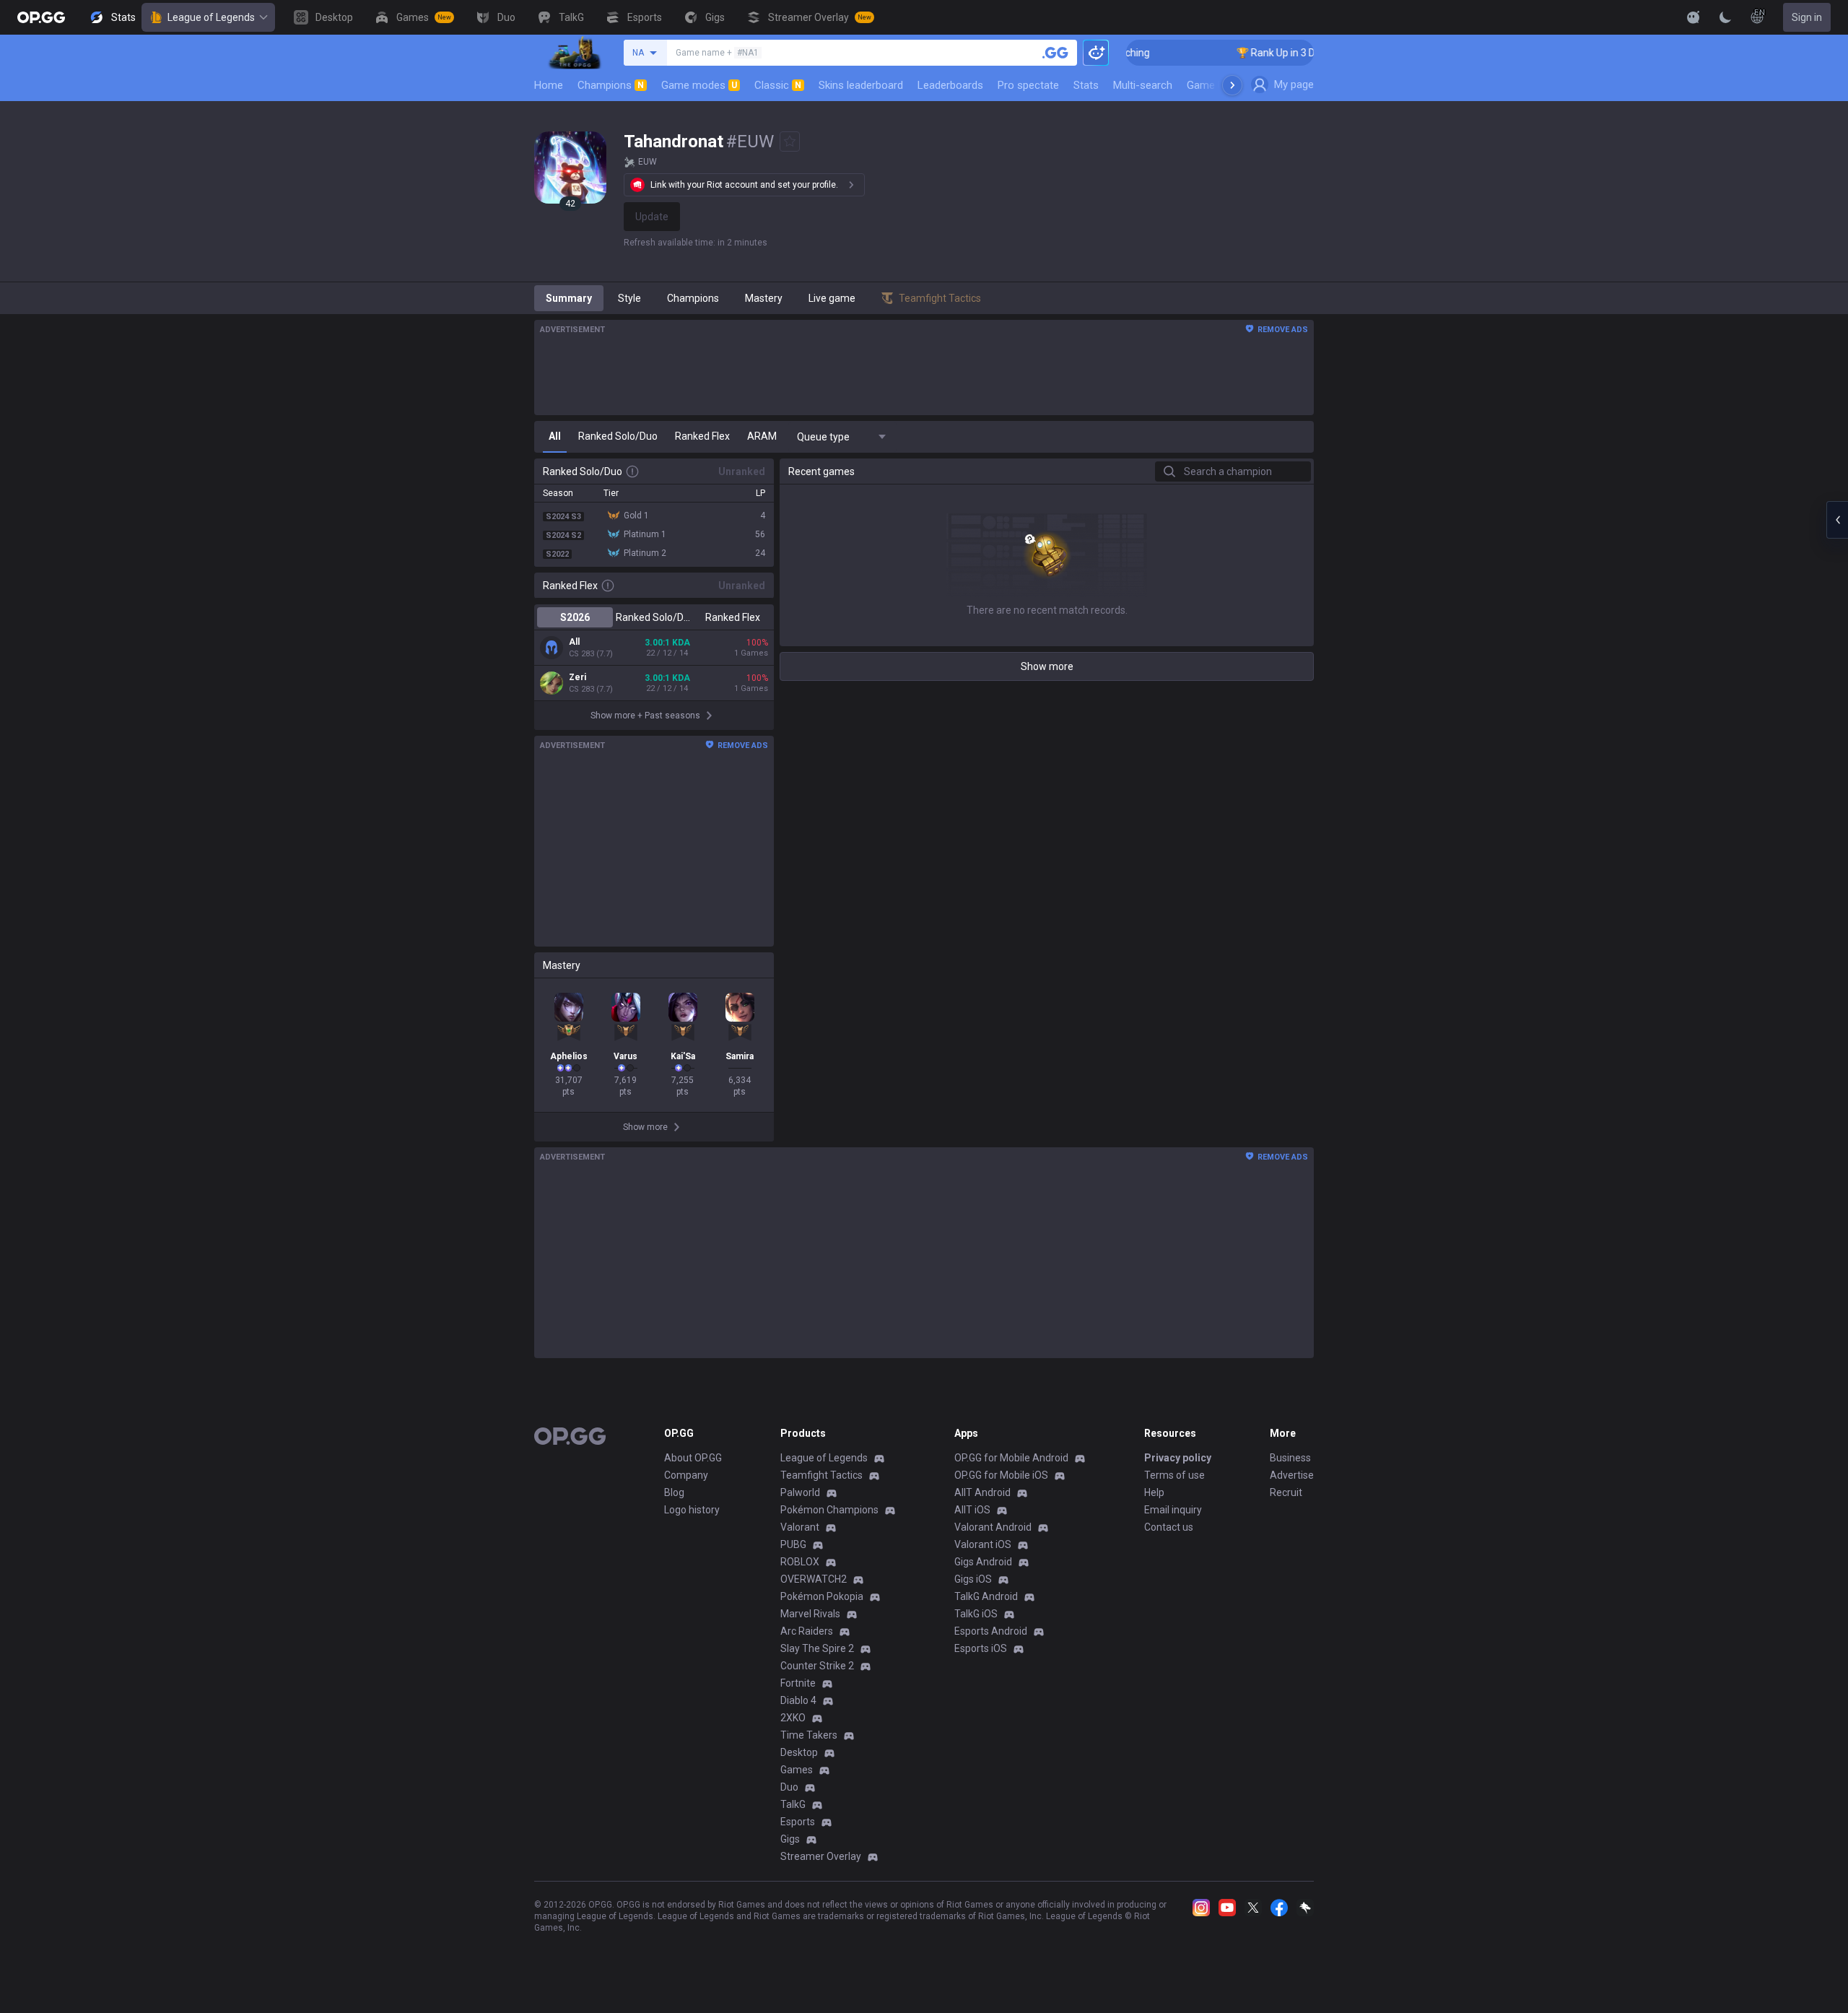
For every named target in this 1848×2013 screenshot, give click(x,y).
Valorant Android (993, 1527)
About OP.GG (693, 1458)
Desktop (799, 1752)
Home (549, 85)
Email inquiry (1173, 1510)
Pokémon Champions (829, 1510)
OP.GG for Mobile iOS (1001, 1475)
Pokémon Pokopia (822, 1596)
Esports (798, 1822)
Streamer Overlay (821, 1856)
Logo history (692, 1510)
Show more (1047, 666)
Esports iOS (981, 1648)
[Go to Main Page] (41, 17)
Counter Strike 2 (817, 1666)
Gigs (790, 1839)
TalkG (793, 1804)
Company (686, 1475)
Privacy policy (1178, 1458)
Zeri (577, 677)
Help (1154, 1492)
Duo (789, 1787)
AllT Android (982, 1492)
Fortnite (798, 1683)
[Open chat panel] (1837, 520)
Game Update (1219, 85)
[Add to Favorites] (790, 142)
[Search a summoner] (1055, 53)
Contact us (1169, 1527)
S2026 (575, 617)
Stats (1086, 85)
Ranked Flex (733, 617)
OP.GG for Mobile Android (1011, 1458)
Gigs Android (983, 1562)
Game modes (699, 85)
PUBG (793, 1544)
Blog (674, 1492)
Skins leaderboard (861, 85)
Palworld (800, 1492)
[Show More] (1694, 17)
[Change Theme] (1725, 17)
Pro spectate (1028, 85)
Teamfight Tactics (821, 1475)
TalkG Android (986, 1596)
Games (797, 1770)
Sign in (1807, 17)
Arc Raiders (807, 1631)
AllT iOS (972, 1510)
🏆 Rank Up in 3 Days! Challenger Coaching (1290, 53)
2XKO (793, 1718)
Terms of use (1174, 1475)
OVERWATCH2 (814, 1579)
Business (1290, 1458)
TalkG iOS (976, 1614)
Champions (611, 85)
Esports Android (991, 1631)
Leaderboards (950, 85)
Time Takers (809, 1735)
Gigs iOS (973, 1579)
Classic (778, 85)
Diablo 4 (798, 1700)
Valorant (800, 1527)
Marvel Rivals (810, 1614)
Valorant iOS (983, 1544)
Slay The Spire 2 (817, 1648)
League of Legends (211, 17)
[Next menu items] (1232, 85)
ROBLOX (800, 1562)
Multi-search (1143, 85)
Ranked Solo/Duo (654, 617)
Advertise (1292, 1475)
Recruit (1286, 1492)
